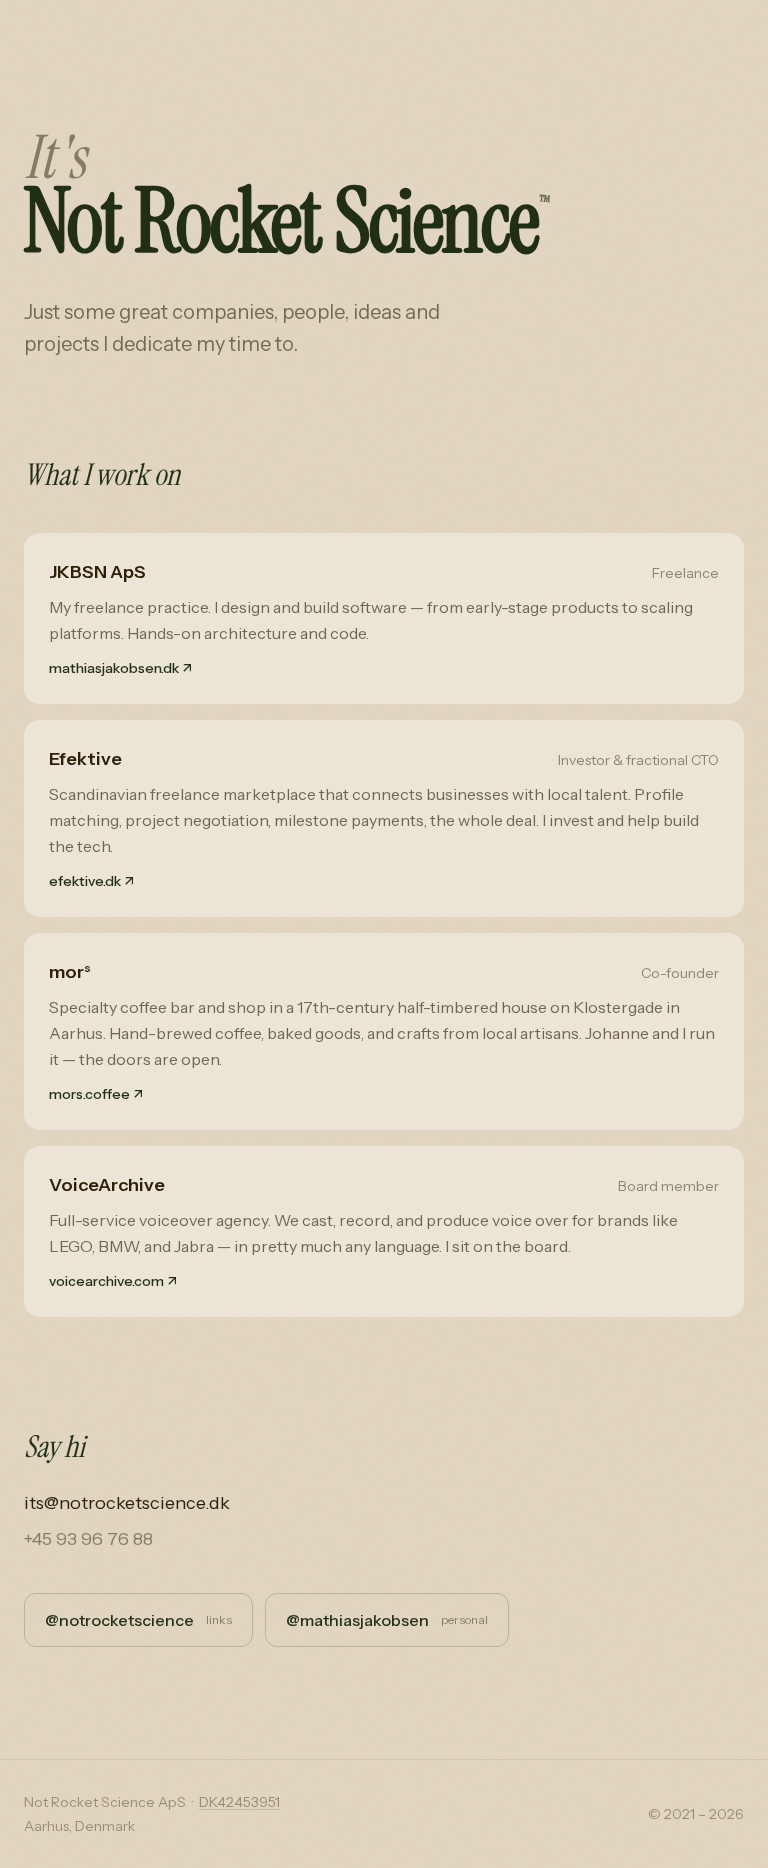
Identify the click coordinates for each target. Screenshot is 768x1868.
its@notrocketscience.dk (127, 1503)
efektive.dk (91, 881)
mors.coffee (96, 1094)
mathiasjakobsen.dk (120, 668)
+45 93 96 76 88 (88, 1539)
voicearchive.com (113, 1281)
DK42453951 (239, 1802)
